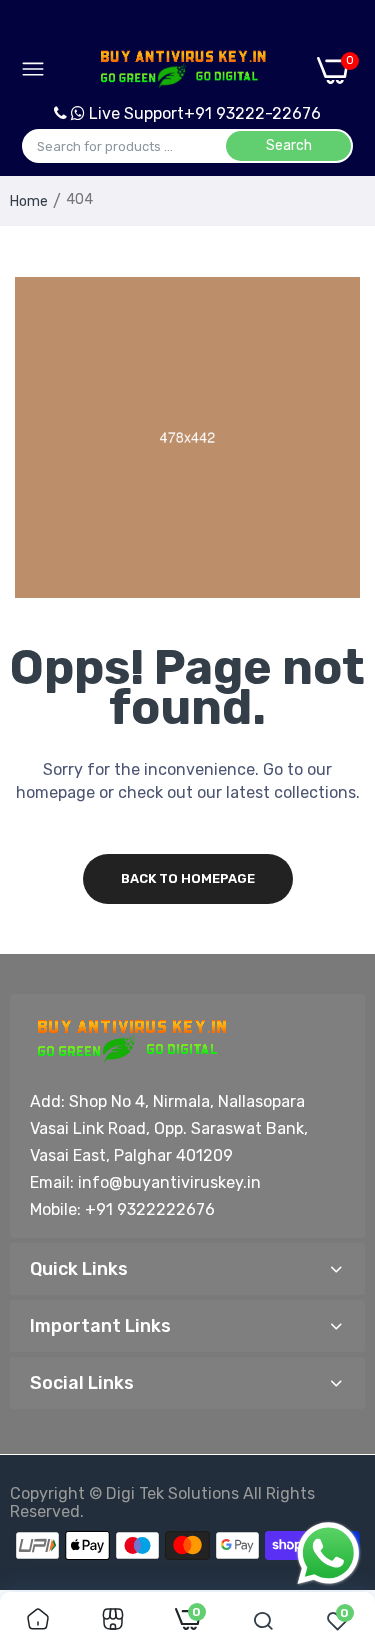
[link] (38, 1621)
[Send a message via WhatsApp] (328, 1553)
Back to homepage (188, 878)
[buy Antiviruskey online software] (181, 69)
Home (29, 201)
